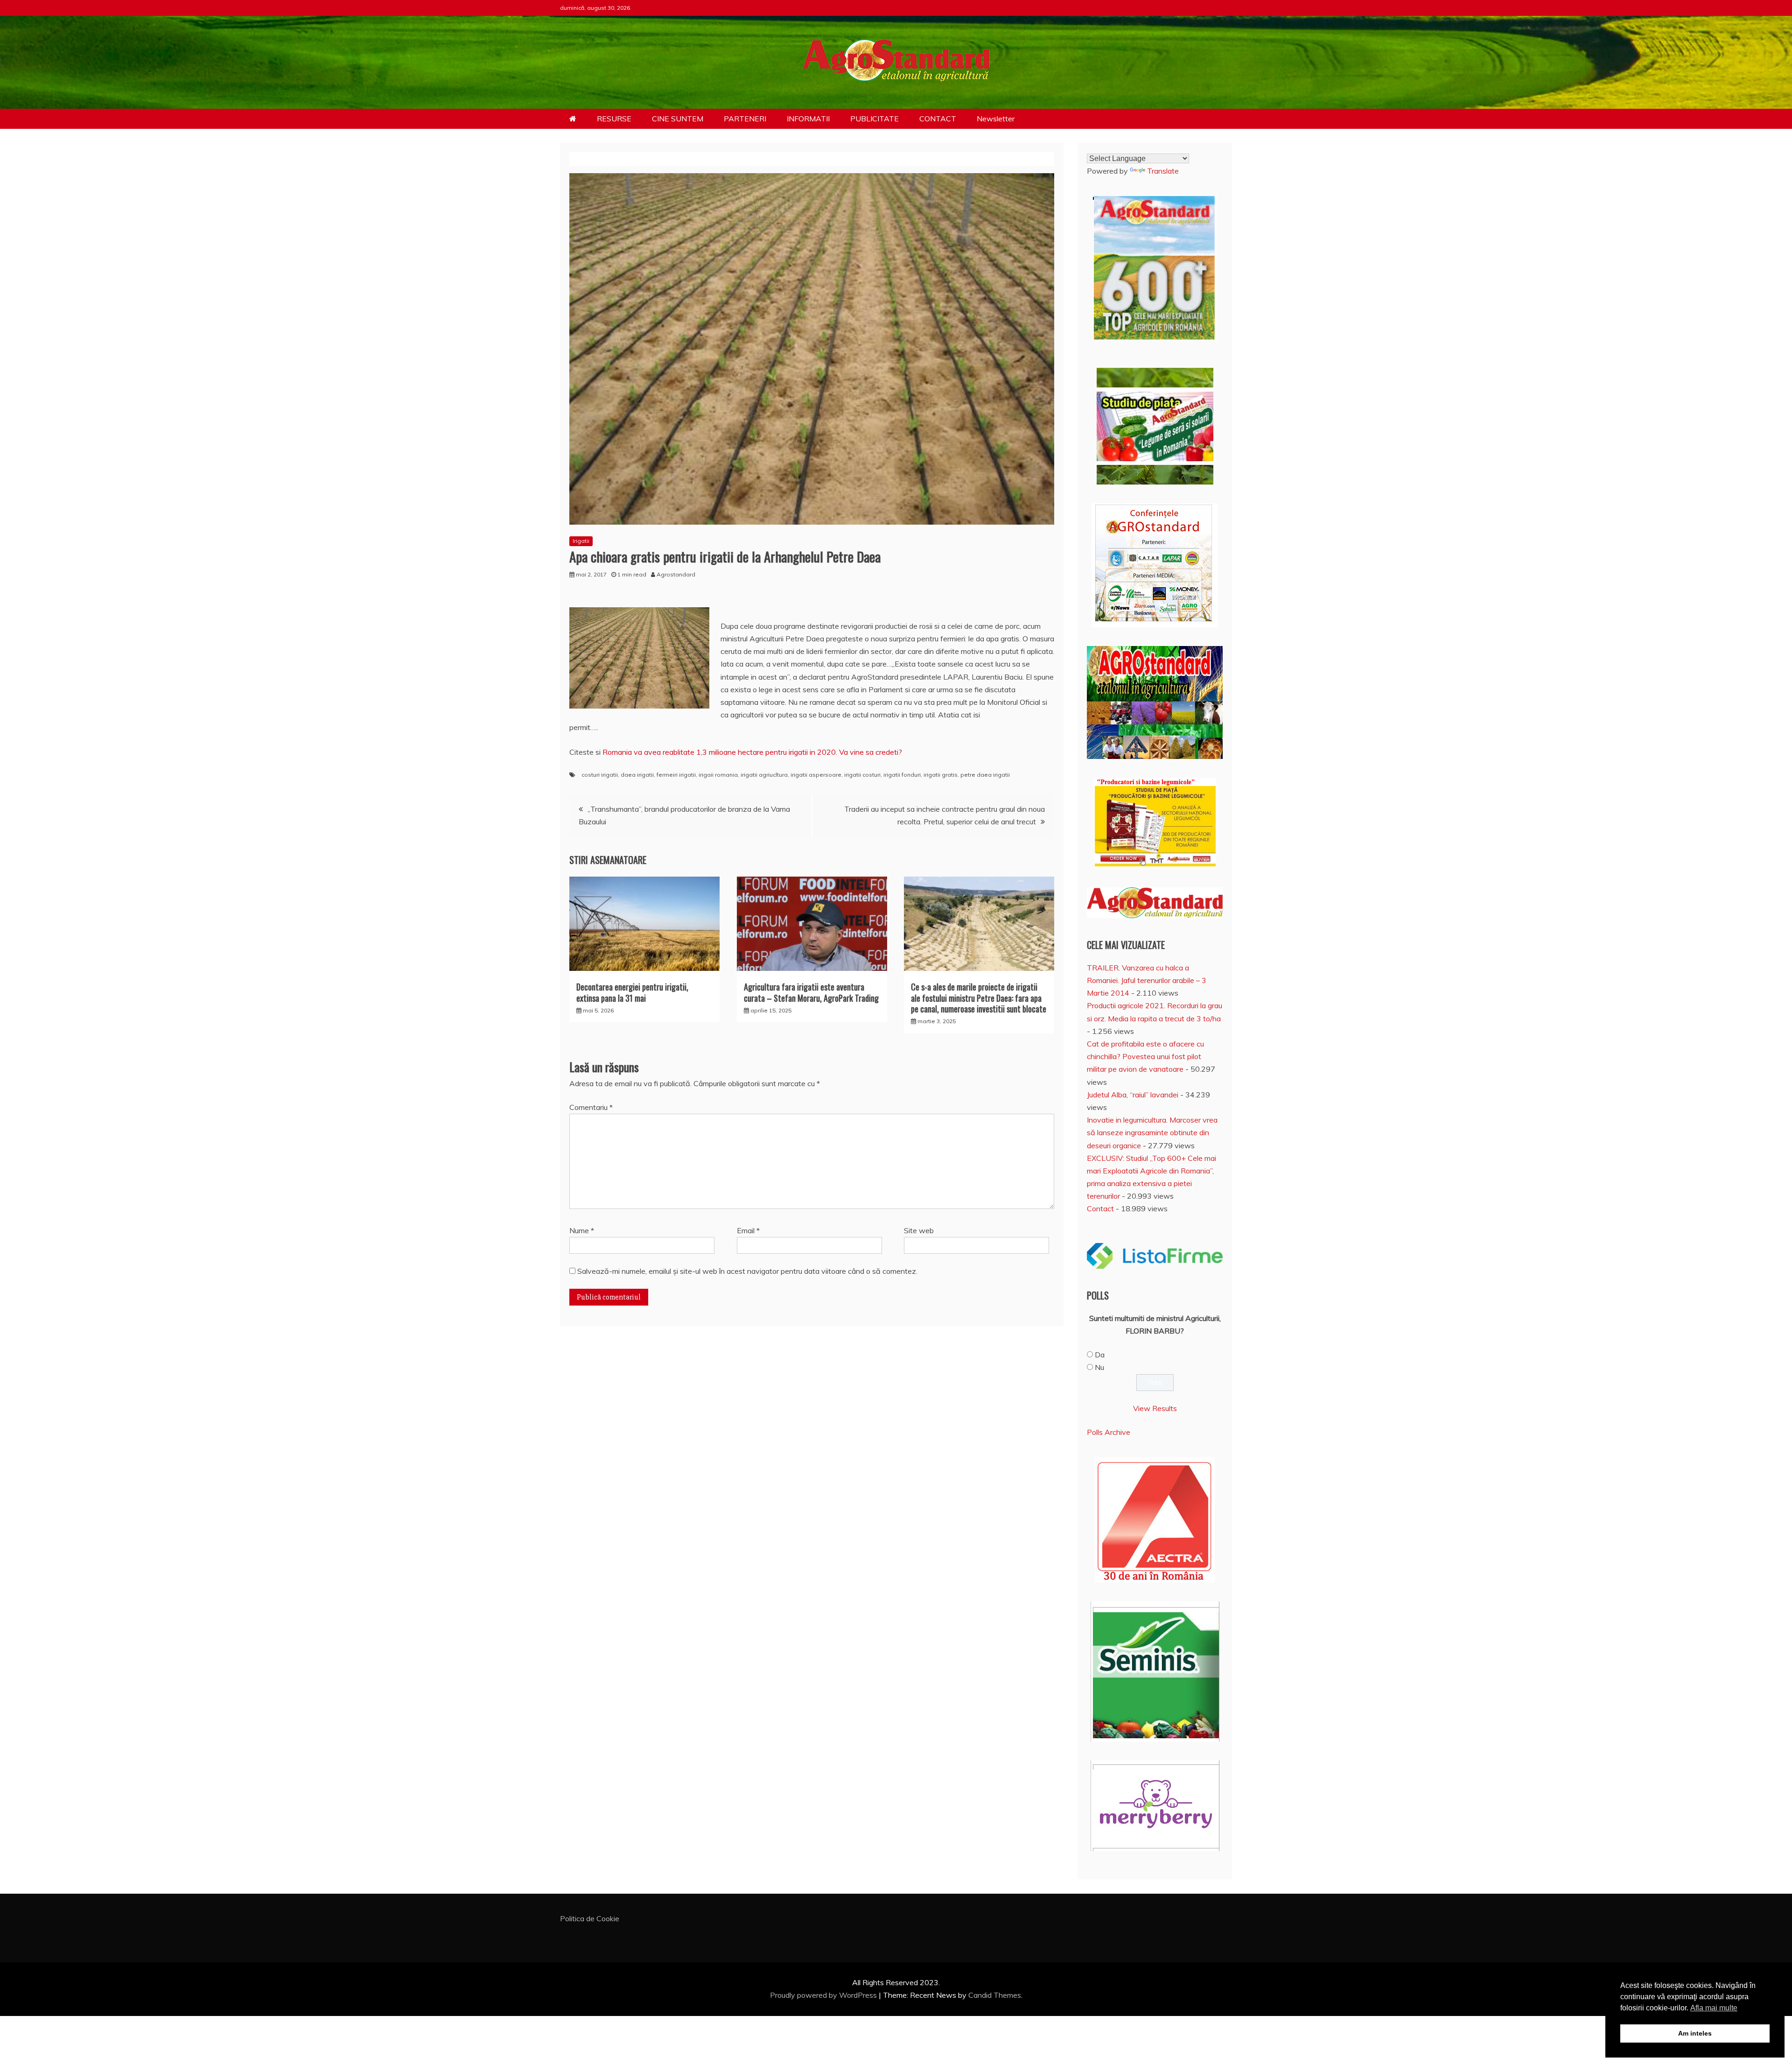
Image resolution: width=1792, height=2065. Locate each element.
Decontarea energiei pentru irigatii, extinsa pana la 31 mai (632, 992)
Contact (1100, 1208)
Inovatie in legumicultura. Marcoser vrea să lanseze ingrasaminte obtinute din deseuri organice (1152, 1132)
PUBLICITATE (875, 119)
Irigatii (581, 541)
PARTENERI (745, 119)
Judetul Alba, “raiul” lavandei (1133, 1095)
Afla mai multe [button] (1714, 2008)
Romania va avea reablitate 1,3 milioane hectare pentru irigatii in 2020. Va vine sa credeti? (751, 752)
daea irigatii (637, 775)
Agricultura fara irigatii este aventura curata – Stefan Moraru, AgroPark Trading (811, 992)
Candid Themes (995, 1995)
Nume (582, 1230)
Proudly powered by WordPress (824, 1995)
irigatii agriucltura (764, 775)
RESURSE (614, 119)
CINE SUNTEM (678, 119)
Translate (1163, 171)
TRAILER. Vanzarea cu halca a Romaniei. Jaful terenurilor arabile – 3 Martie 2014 (1147, 980)
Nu (1099, 1367)
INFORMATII (808, 119)
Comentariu (591, 1107)
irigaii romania (718, 775)
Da (1100, 1355)
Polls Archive (1109, 1432)
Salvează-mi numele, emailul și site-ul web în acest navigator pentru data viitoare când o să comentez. (747, 1271)
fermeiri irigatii (676, 775)
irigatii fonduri (902, 775)
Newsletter (996, 119)
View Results (1155, 1408)
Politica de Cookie (590, 1918)
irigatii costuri (862, 775)
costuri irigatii (600, 775)
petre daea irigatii (985, 775)
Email (748, 1230)
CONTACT (938, 119)
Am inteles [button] (1695, 2033)
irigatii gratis (941, 775)
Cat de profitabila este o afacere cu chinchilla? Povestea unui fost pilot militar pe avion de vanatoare (1145, 1056)
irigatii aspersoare (816, 775)
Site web (919, 1230)
